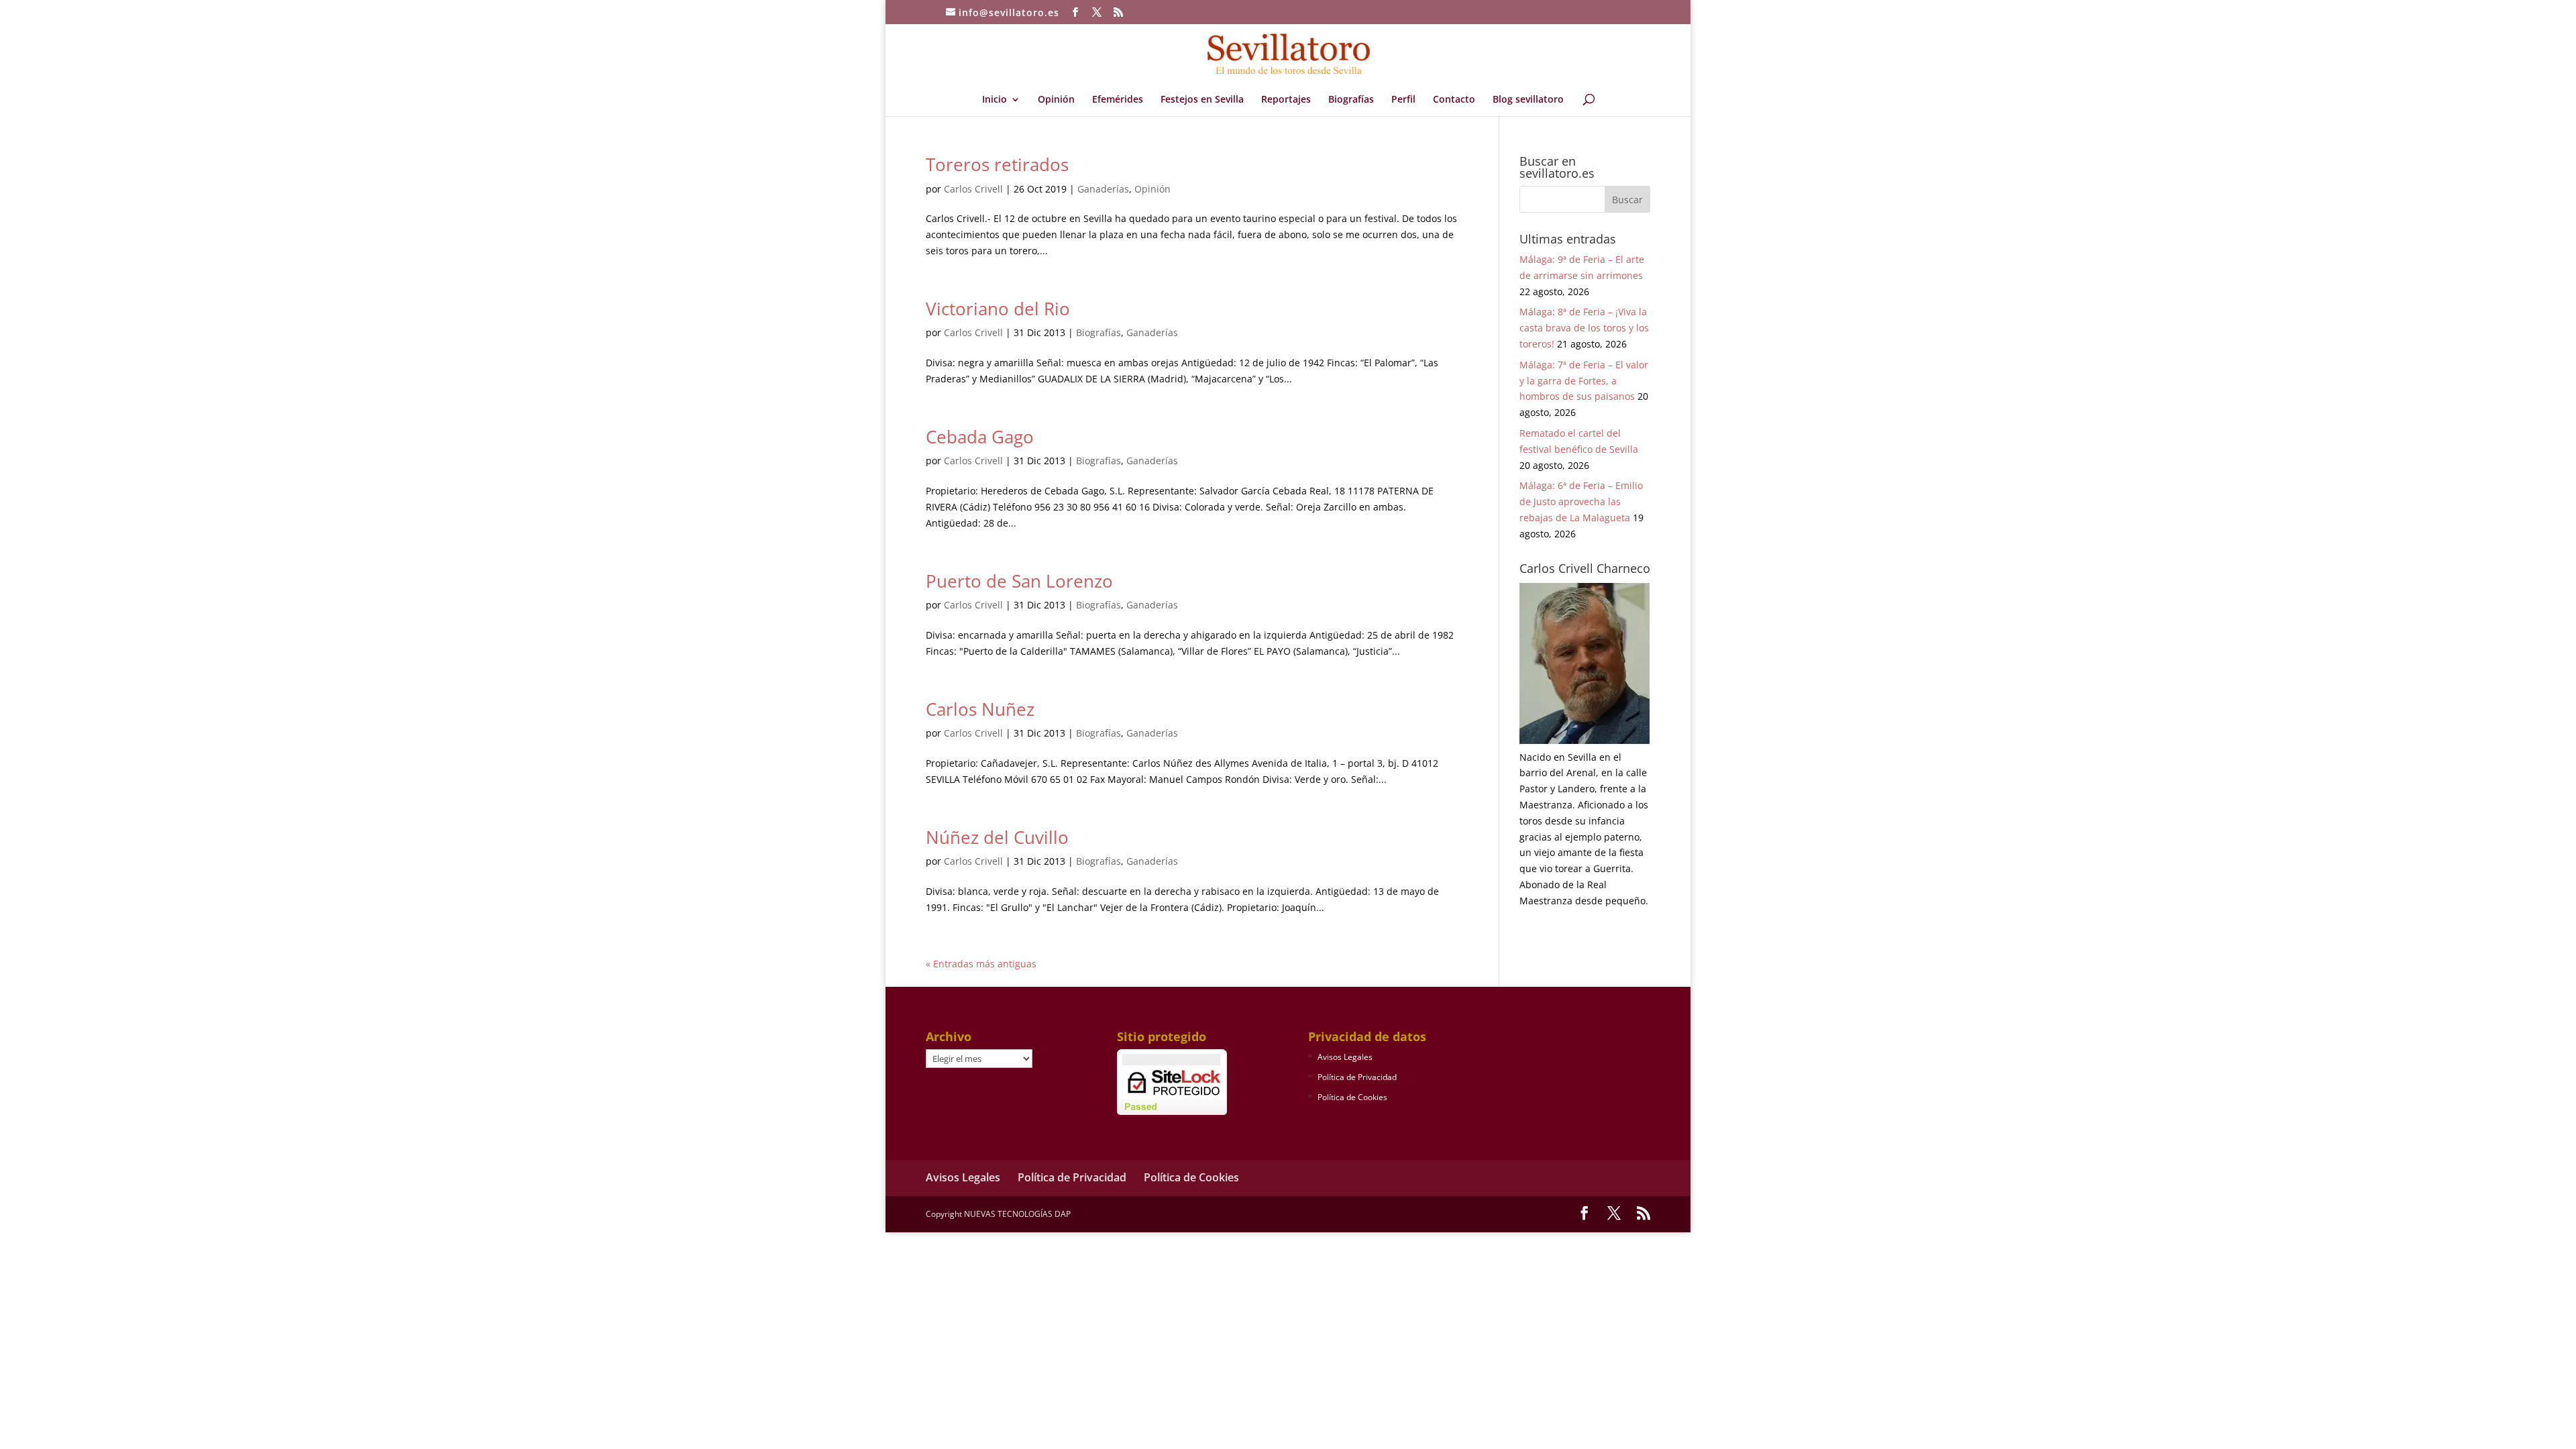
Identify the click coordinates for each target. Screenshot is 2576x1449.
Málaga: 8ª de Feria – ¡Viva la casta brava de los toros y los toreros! (1584, 328)
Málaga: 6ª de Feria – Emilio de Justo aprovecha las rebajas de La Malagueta (1581, 501)
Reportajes (1286, 100)
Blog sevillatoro (1528, 100)
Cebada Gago (980, 437)
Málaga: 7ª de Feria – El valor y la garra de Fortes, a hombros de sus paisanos (1584, 381)
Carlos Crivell (973, 189)
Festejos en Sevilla (1202, 100)
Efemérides (1118, 100)
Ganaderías (1103, 189)
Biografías (1351, 100)
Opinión (1056, 100)
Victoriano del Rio (998, 309)
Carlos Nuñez (980, 709)
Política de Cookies (1352, 1097)
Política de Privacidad (1357, 1077)
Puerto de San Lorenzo (1019, 581)
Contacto (1454, 100)
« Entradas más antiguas (981, 964)
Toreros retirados (997, 164)
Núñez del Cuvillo (997, 837)
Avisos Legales (1345, 1057)
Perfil (1403, 100)
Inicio (995, 100)
